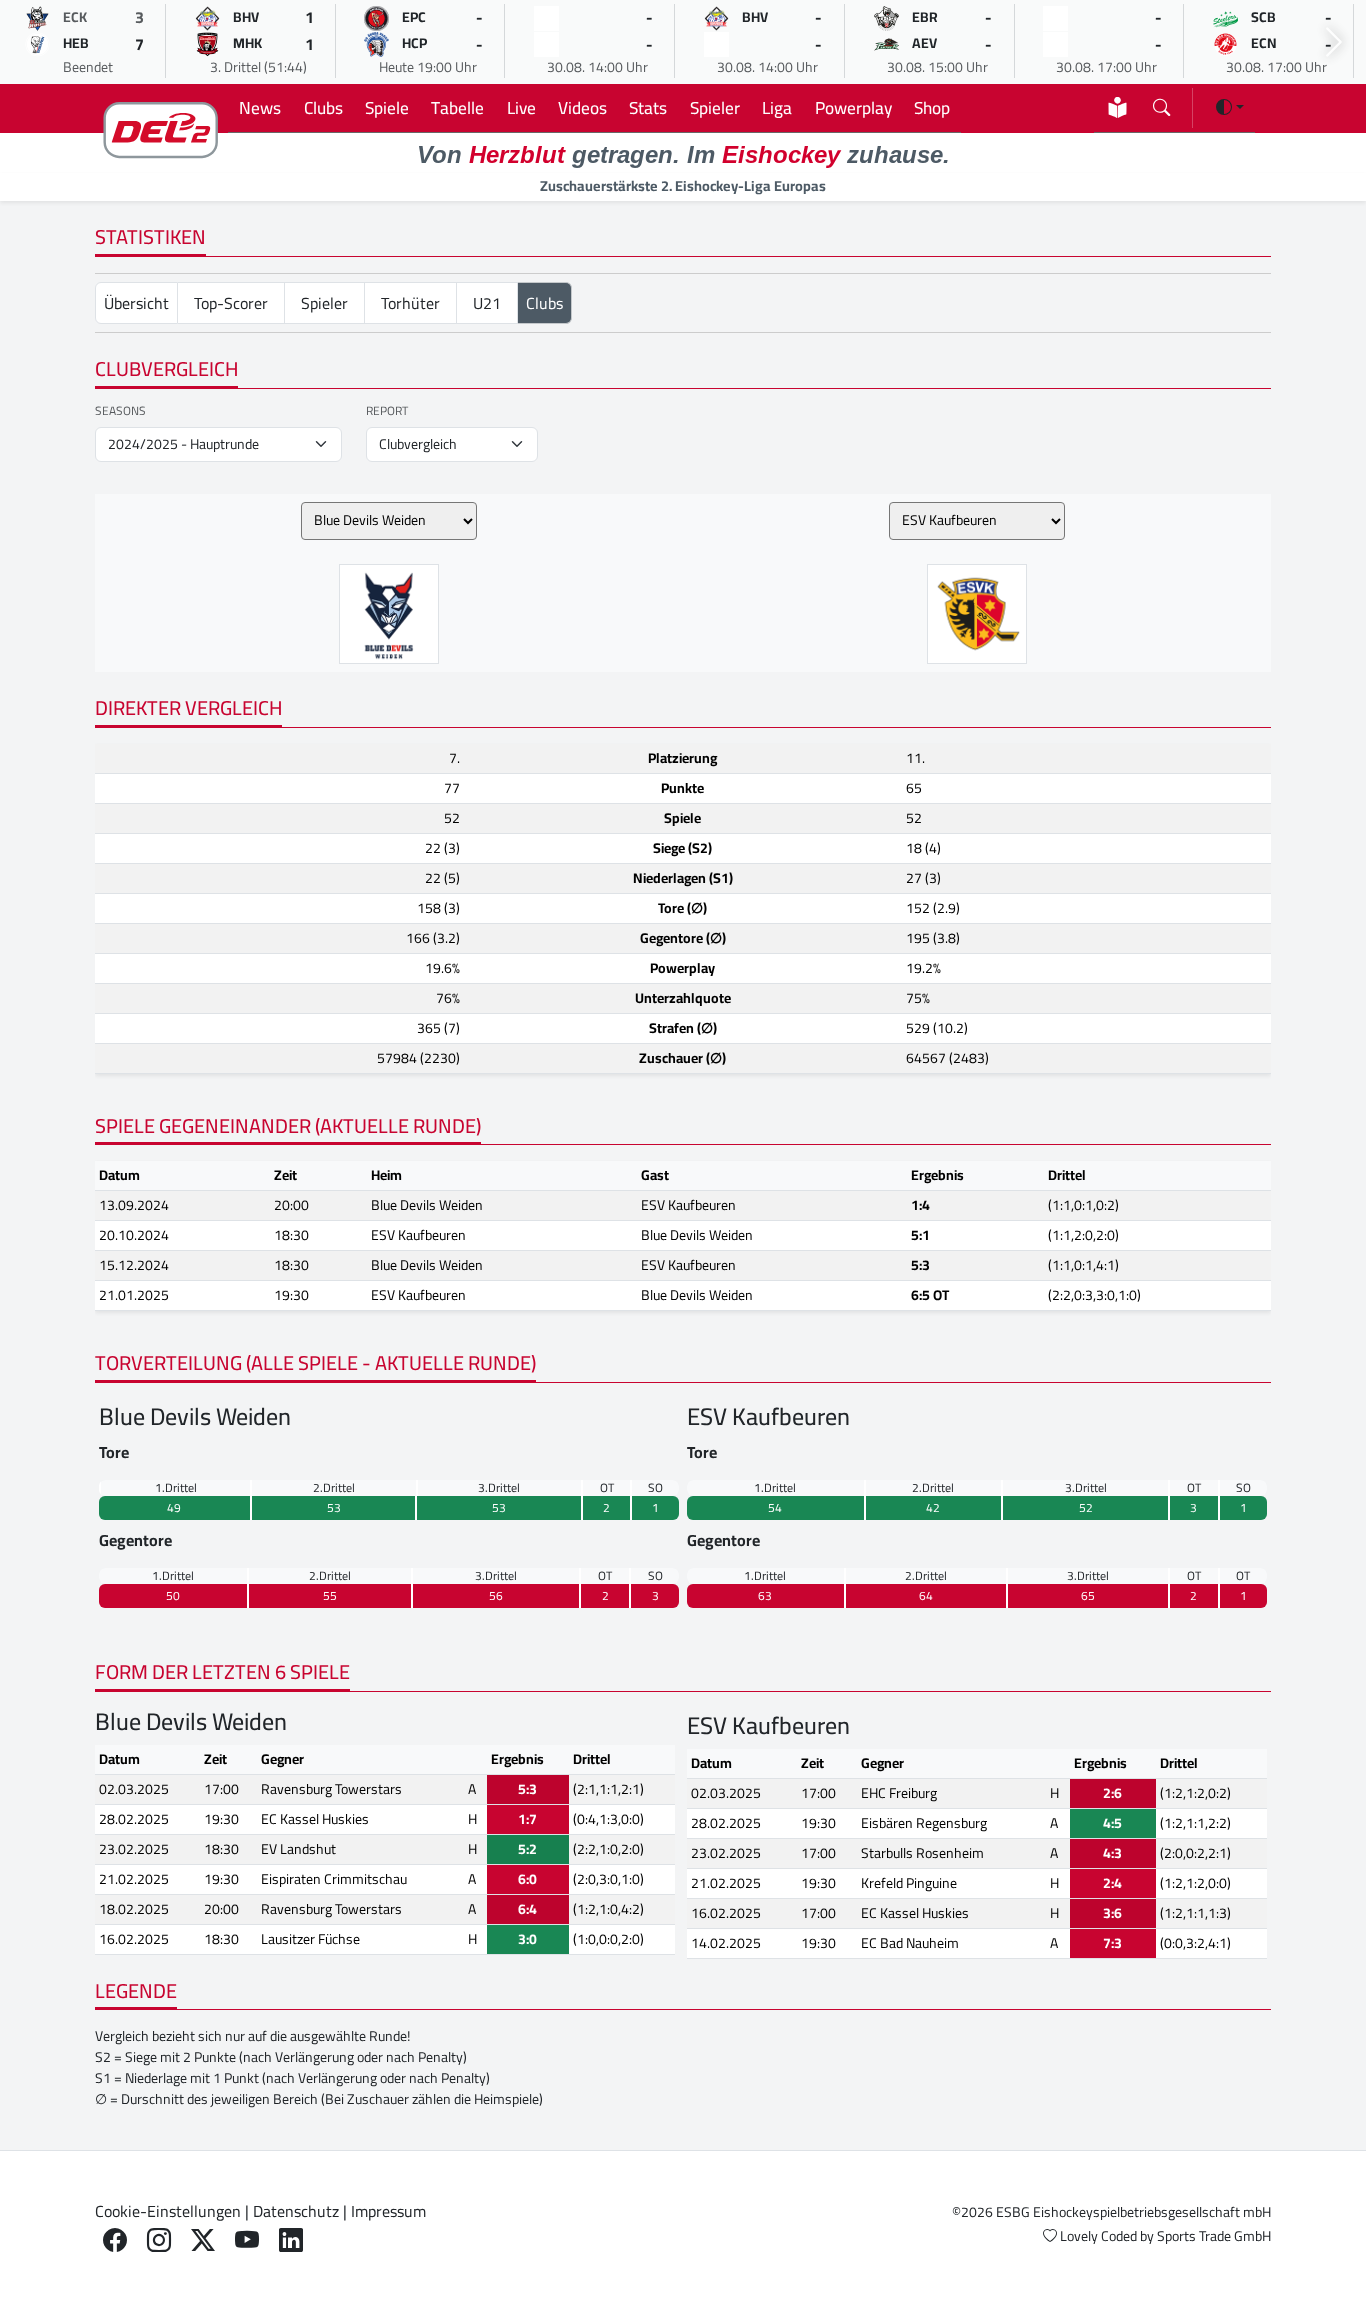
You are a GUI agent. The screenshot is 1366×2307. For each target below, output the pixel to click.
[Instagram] (159, 2240)
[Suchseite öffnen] (1161, 103)
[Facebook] (115, 2240)
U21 (487, 303)
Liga (777, 107)
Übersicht (136, 303)
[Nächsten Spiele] (1334, 42)
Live (521, 107)
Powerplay (853, 107)
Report (387, 411)
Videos (582, 107)
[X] (203, 2240)
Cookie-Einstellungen (168, 2211)
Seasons (120, 411)
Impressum (388, 2211)
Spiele (387, 107)
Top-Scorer (231, 303)
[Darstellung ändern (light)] (1230, 107)
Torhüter (410, 303)
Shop (932, 107)
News (260, 107)
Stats (648, 107)
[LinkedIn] (291, 2240)
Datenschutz (296, 2211)
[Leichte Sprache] (1117, 107)
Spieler (715, 107)
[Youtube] (247, 2240)
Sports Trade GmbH (1214, 2236)
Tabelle (457, 107)
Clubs (323, 107)
